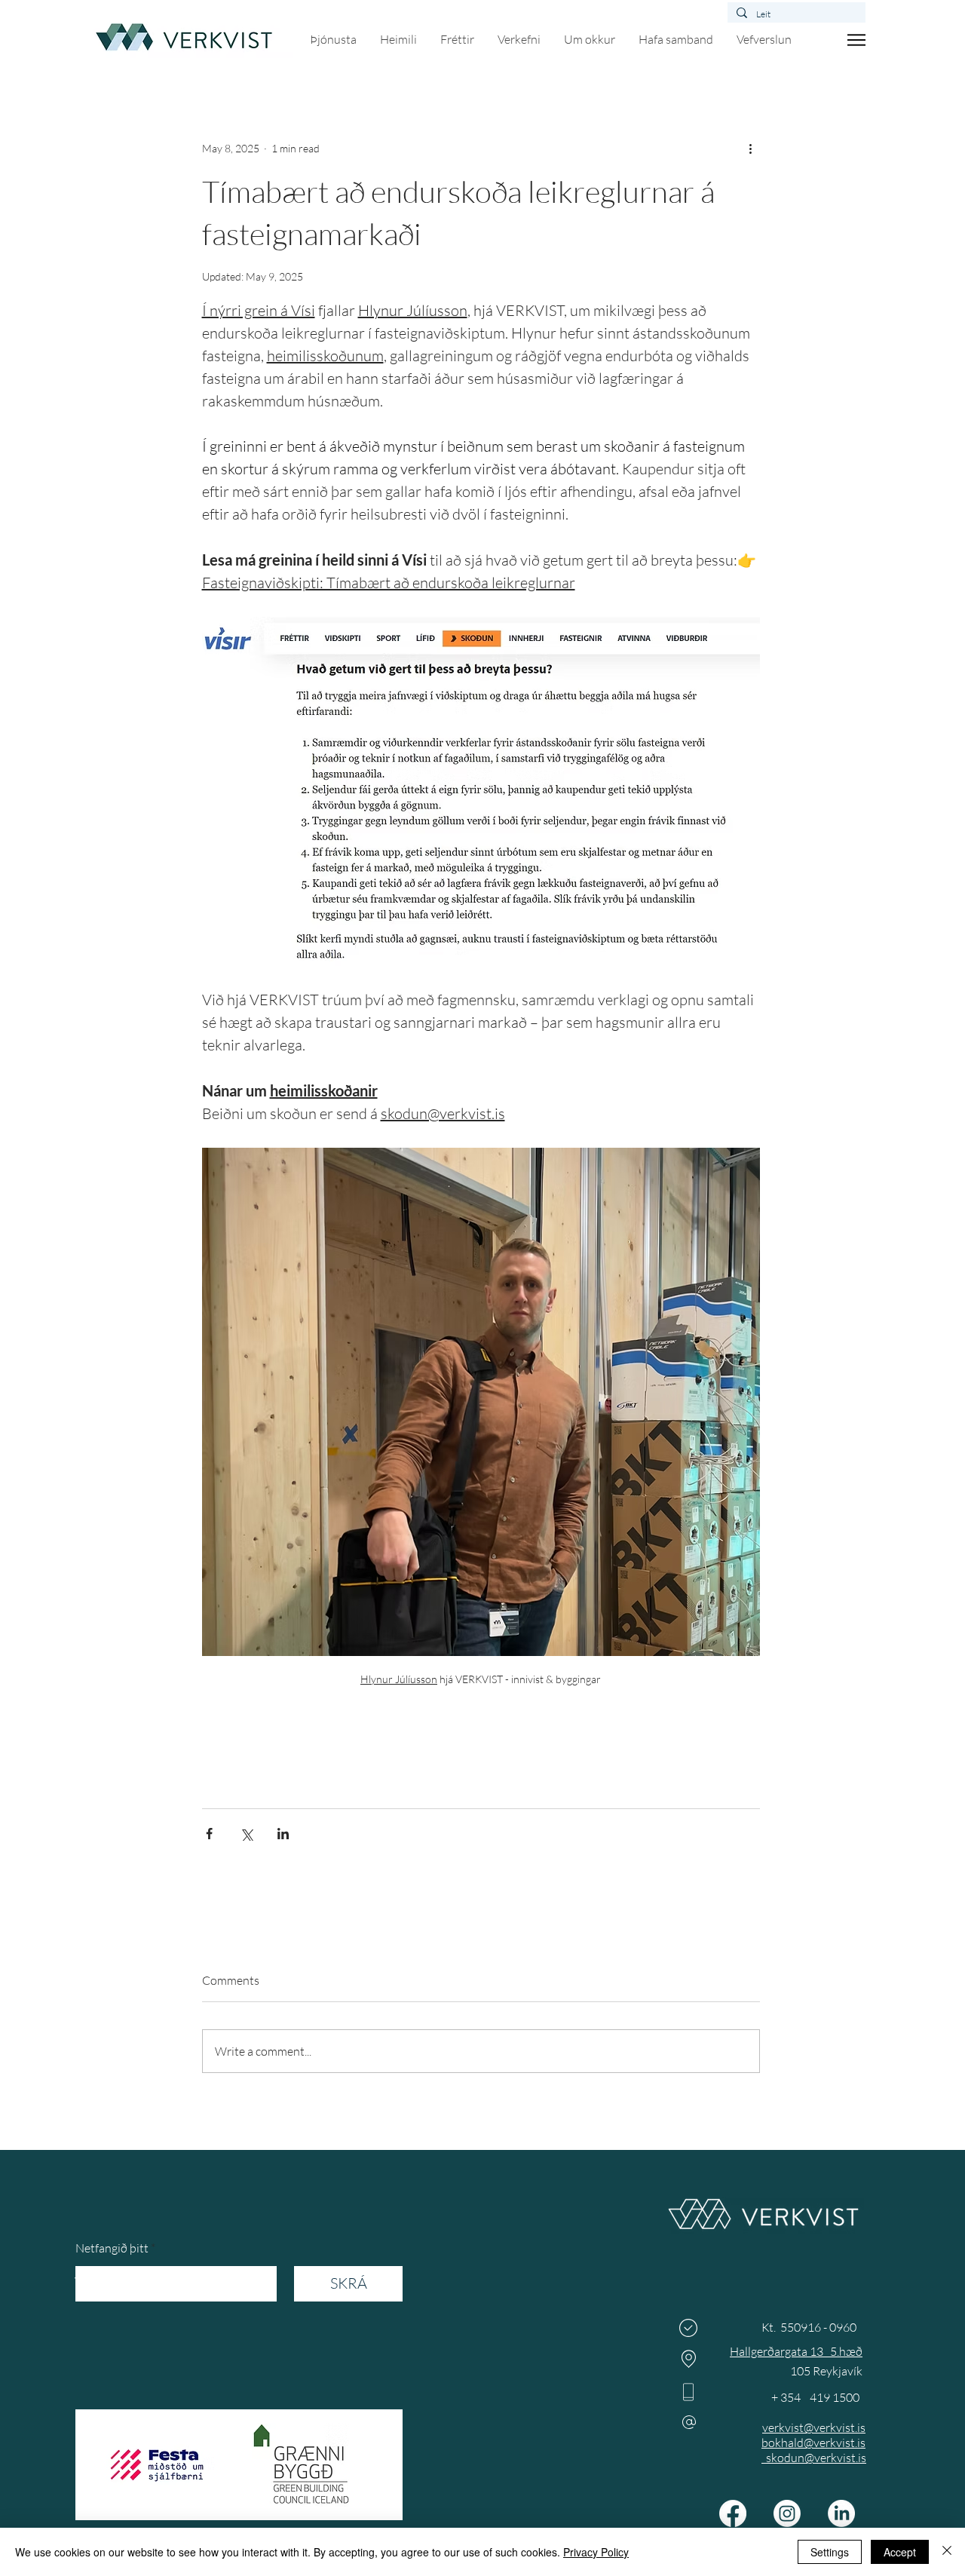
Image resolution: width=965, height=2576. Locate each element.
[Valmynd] (856, 40)
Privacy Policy (596, 2552)
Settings (830, 2552)
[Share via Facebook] (209, 1834)
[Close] (947, 2552)
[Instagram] (787, 2513)
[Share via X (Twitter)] (246, 1834)
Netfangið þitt (112, 2248)
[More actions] (751, 148)
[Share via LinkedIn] (283, 1834)
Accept (900, 2552)
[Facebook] (733, 2513)
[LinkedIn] (841, 2513)
